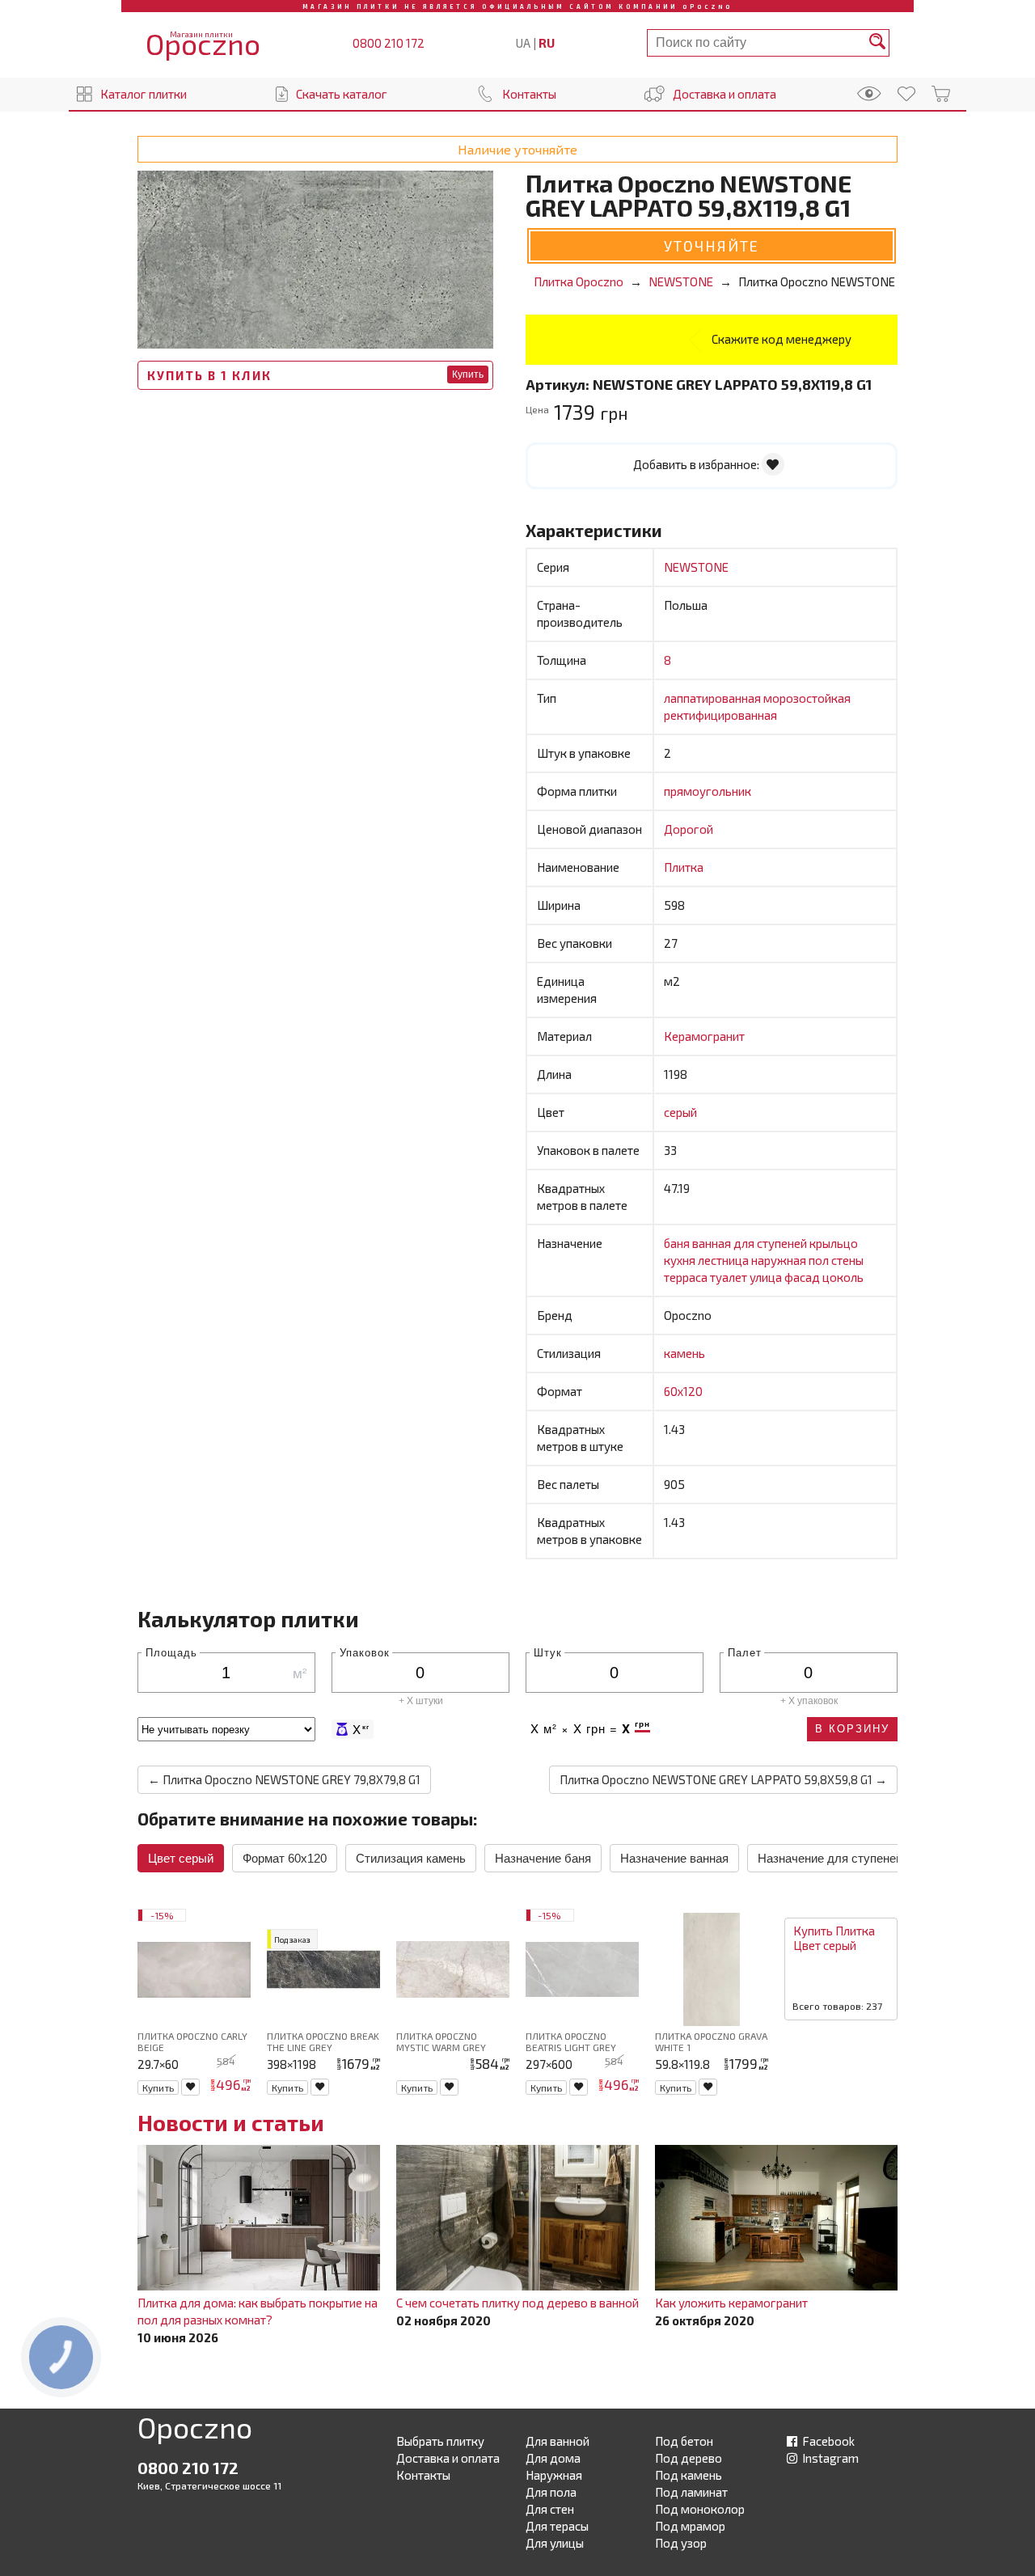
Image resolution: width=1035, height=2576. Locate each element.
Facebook (827, 2441)
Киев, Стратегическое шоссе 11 (209, 2485)
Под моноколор (700, 2509)
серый (680, 1112)
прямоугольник (708, 791)
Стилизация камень (411, 1858)
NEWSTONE (696, 567)
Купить (468, 374)
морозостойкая (807, 698)
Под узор (681, 2543)
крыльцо (834, 1243)
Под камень (689, 2475)
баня (678, 1243)
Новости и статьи (231, 2122)
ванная (713, 1243)
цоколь (843, 1277)
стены (847, 1260)
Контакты (529, 94)
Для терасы (557, 2526)
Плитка (684, 867)
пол (820, 1260)
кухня (681, 1260)
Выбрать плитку (440, 2441)
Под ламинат (691, 2492)
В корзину (852, 1729)
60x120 (683, 1391)
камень (684, 1353)
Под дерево (689, 2458)
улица (767, 1277)
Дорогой (689, 829)
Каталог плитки (144, 94)
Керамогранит (704, 1036)
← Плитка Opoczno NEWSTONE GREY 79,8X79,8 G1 (284, 1779)
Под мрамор (690, 2526)
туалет (730, 1277)
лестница (724, 1260)
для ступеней (771, 1243)
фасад (803, 1277)
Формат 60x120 (285, 1858)
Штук (548, 1652)
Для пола (551, 2492)
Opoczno (195, 2430)
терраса (687, 1277)
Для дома (553, 2458)
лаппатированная (714, 698)
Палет (745, 1652)
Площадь (171, 1652)
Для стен (550, 2509)
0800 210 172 (389, 43)
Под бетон (684, 2441)
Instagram (829, 2458)
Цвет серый (181, 1858)
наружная (780, 1260)
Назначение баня (543, 1858)
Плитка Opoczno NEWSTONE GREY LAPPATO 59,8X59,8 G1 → (723, 1779)
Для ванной (558, 2441)
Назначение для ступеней (830, 1858)
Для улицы (555, 2543)
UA (523, 43)
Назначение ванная (674, 1858)
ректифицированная (720, 715)
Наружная (554, 2475)
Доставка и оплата (724, 94)
